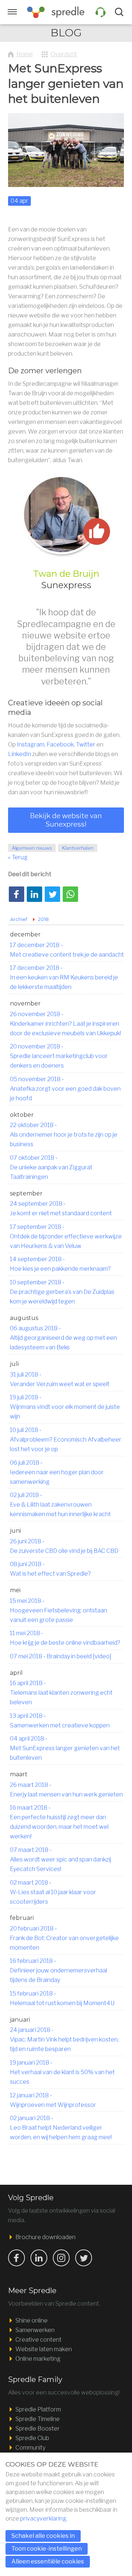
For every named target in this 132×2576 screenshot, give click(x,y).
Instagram (31, 744)
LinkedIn (20, 754)
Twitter (86, 744)
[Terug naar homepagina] (56, 12)
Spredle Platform (38, 2409)
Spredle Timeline (38, 2419)
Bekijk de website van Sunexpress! (66, 820)
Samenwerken (35, 2330)
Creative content (38, 2340)
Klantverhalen (78, 848)
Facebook (60, 744)
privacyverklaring (43, 2519)
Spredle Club (32, 2438)
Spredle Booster (38, 2429)
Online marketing (38, 2359)
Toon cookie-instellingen (47, 2549)
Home (25, 54)
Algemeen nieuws (32, 848)
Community (30, 2448)
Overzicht (64, 54)
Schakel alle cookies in (43, 2536)
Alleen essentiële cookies (48, 2561)
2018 (43, 919)
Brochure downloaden (45, 2237)
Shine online (32, 2320)
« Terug (18, 857)
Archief (19, 919)
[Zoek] (120, 12)
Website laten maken (44, 2349)
